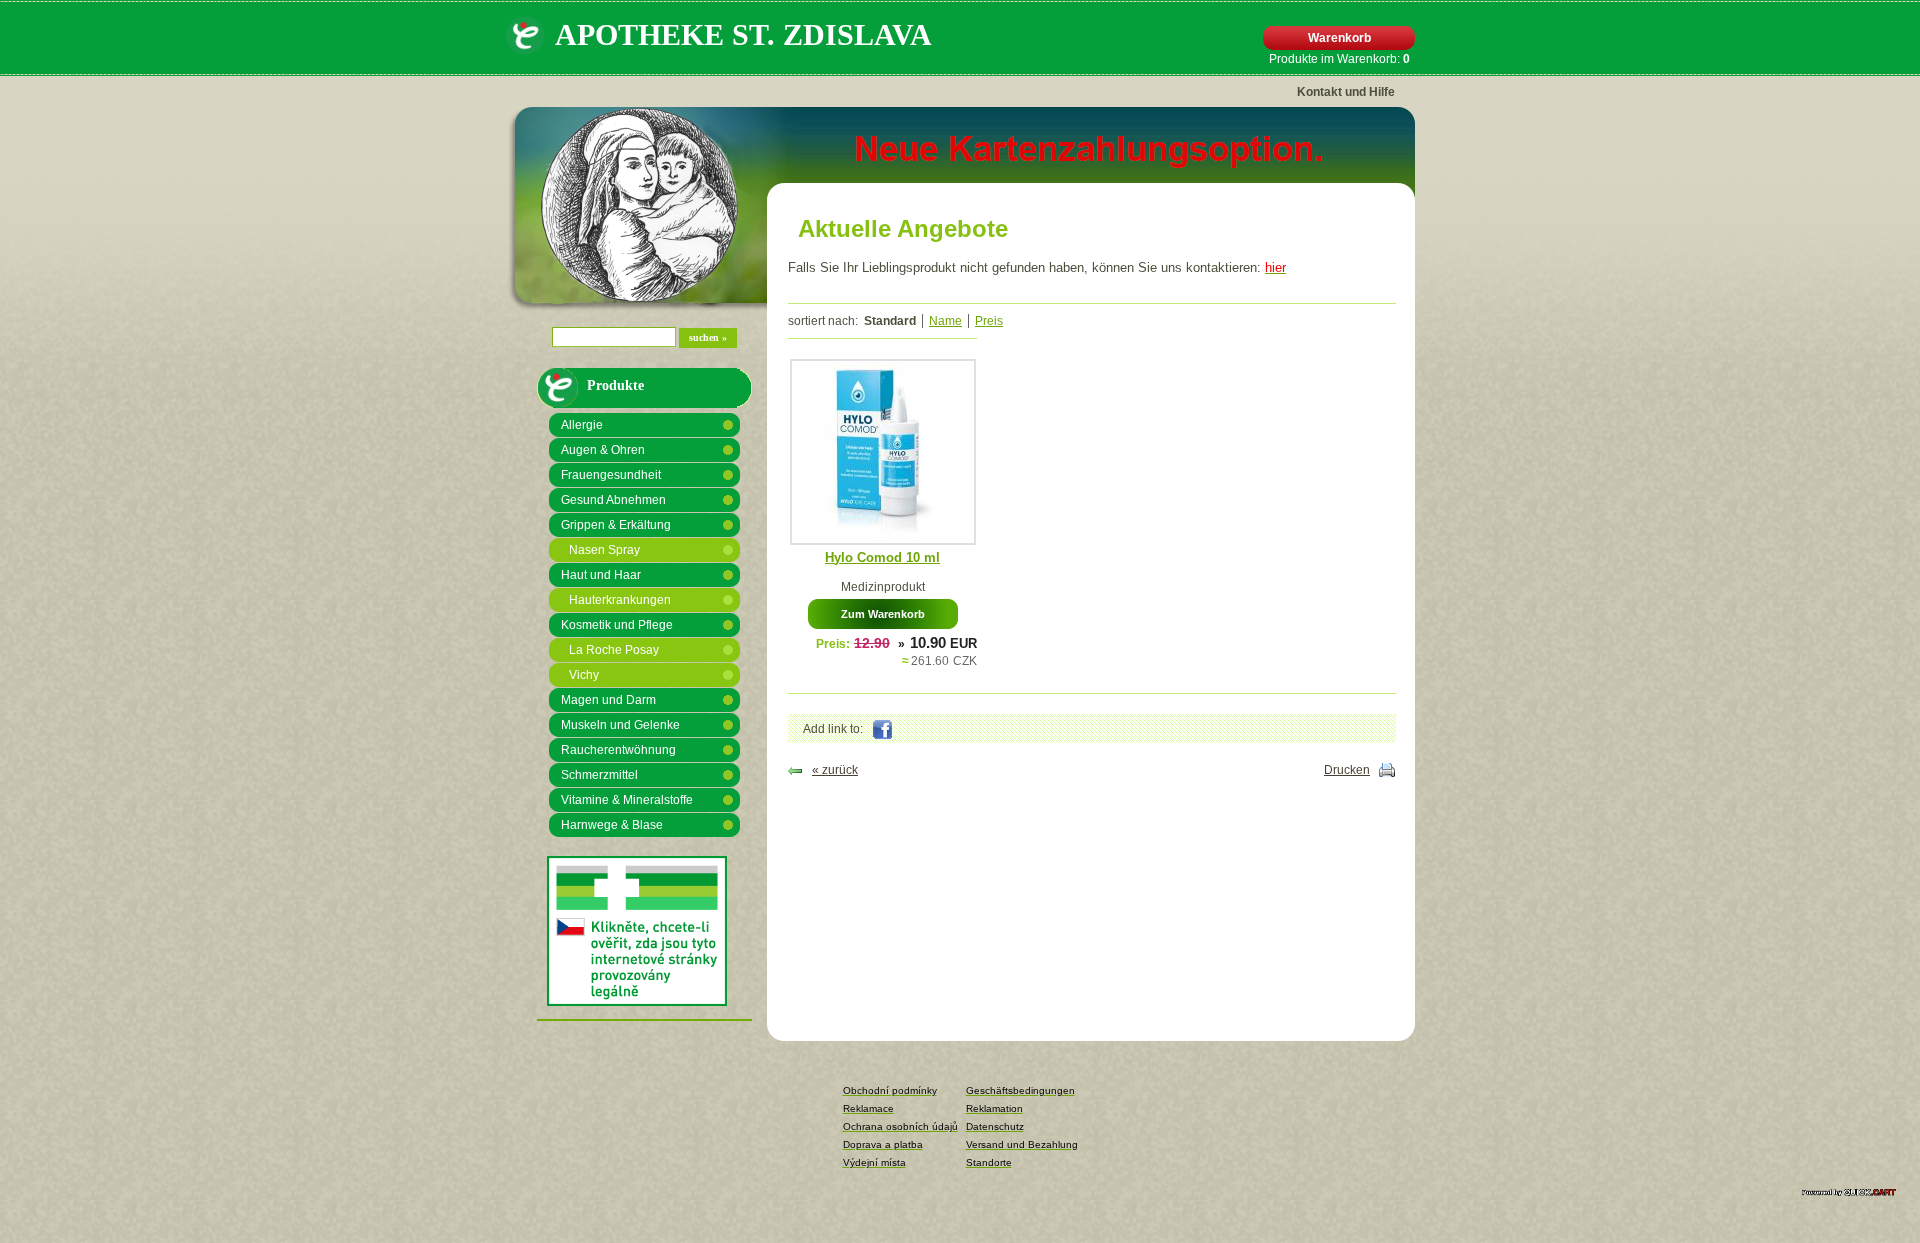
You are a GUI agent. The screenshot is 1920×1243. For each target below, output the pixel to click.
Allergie (582, 425)
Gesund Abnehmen (613, 500)
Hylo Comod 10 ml (882, 557)
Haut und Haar (601, 575)
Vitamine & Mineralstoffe (627, 800)
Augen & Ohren (603, 450)
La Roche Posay (614, 650)
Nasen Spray (604, 550)
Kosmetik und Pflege (617, 625)
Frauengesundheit (611, 475)
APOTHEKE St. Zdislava (743, 34)
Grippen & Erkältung (616, 525)
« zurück (835, 770)
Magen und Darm (608, 700)
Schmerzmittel (599, 775)
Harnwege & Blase (612, 825)
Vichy (584, 675)
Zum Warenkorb (883, 614)
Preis (989, 321)
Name (945, 321)
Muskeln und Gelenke (620, 725)
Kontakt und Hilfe (1346, 92)
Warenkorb (1339, 38)
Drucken (1347, 770)
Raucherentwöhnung (618, 750)
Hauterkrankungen (620, 600)
